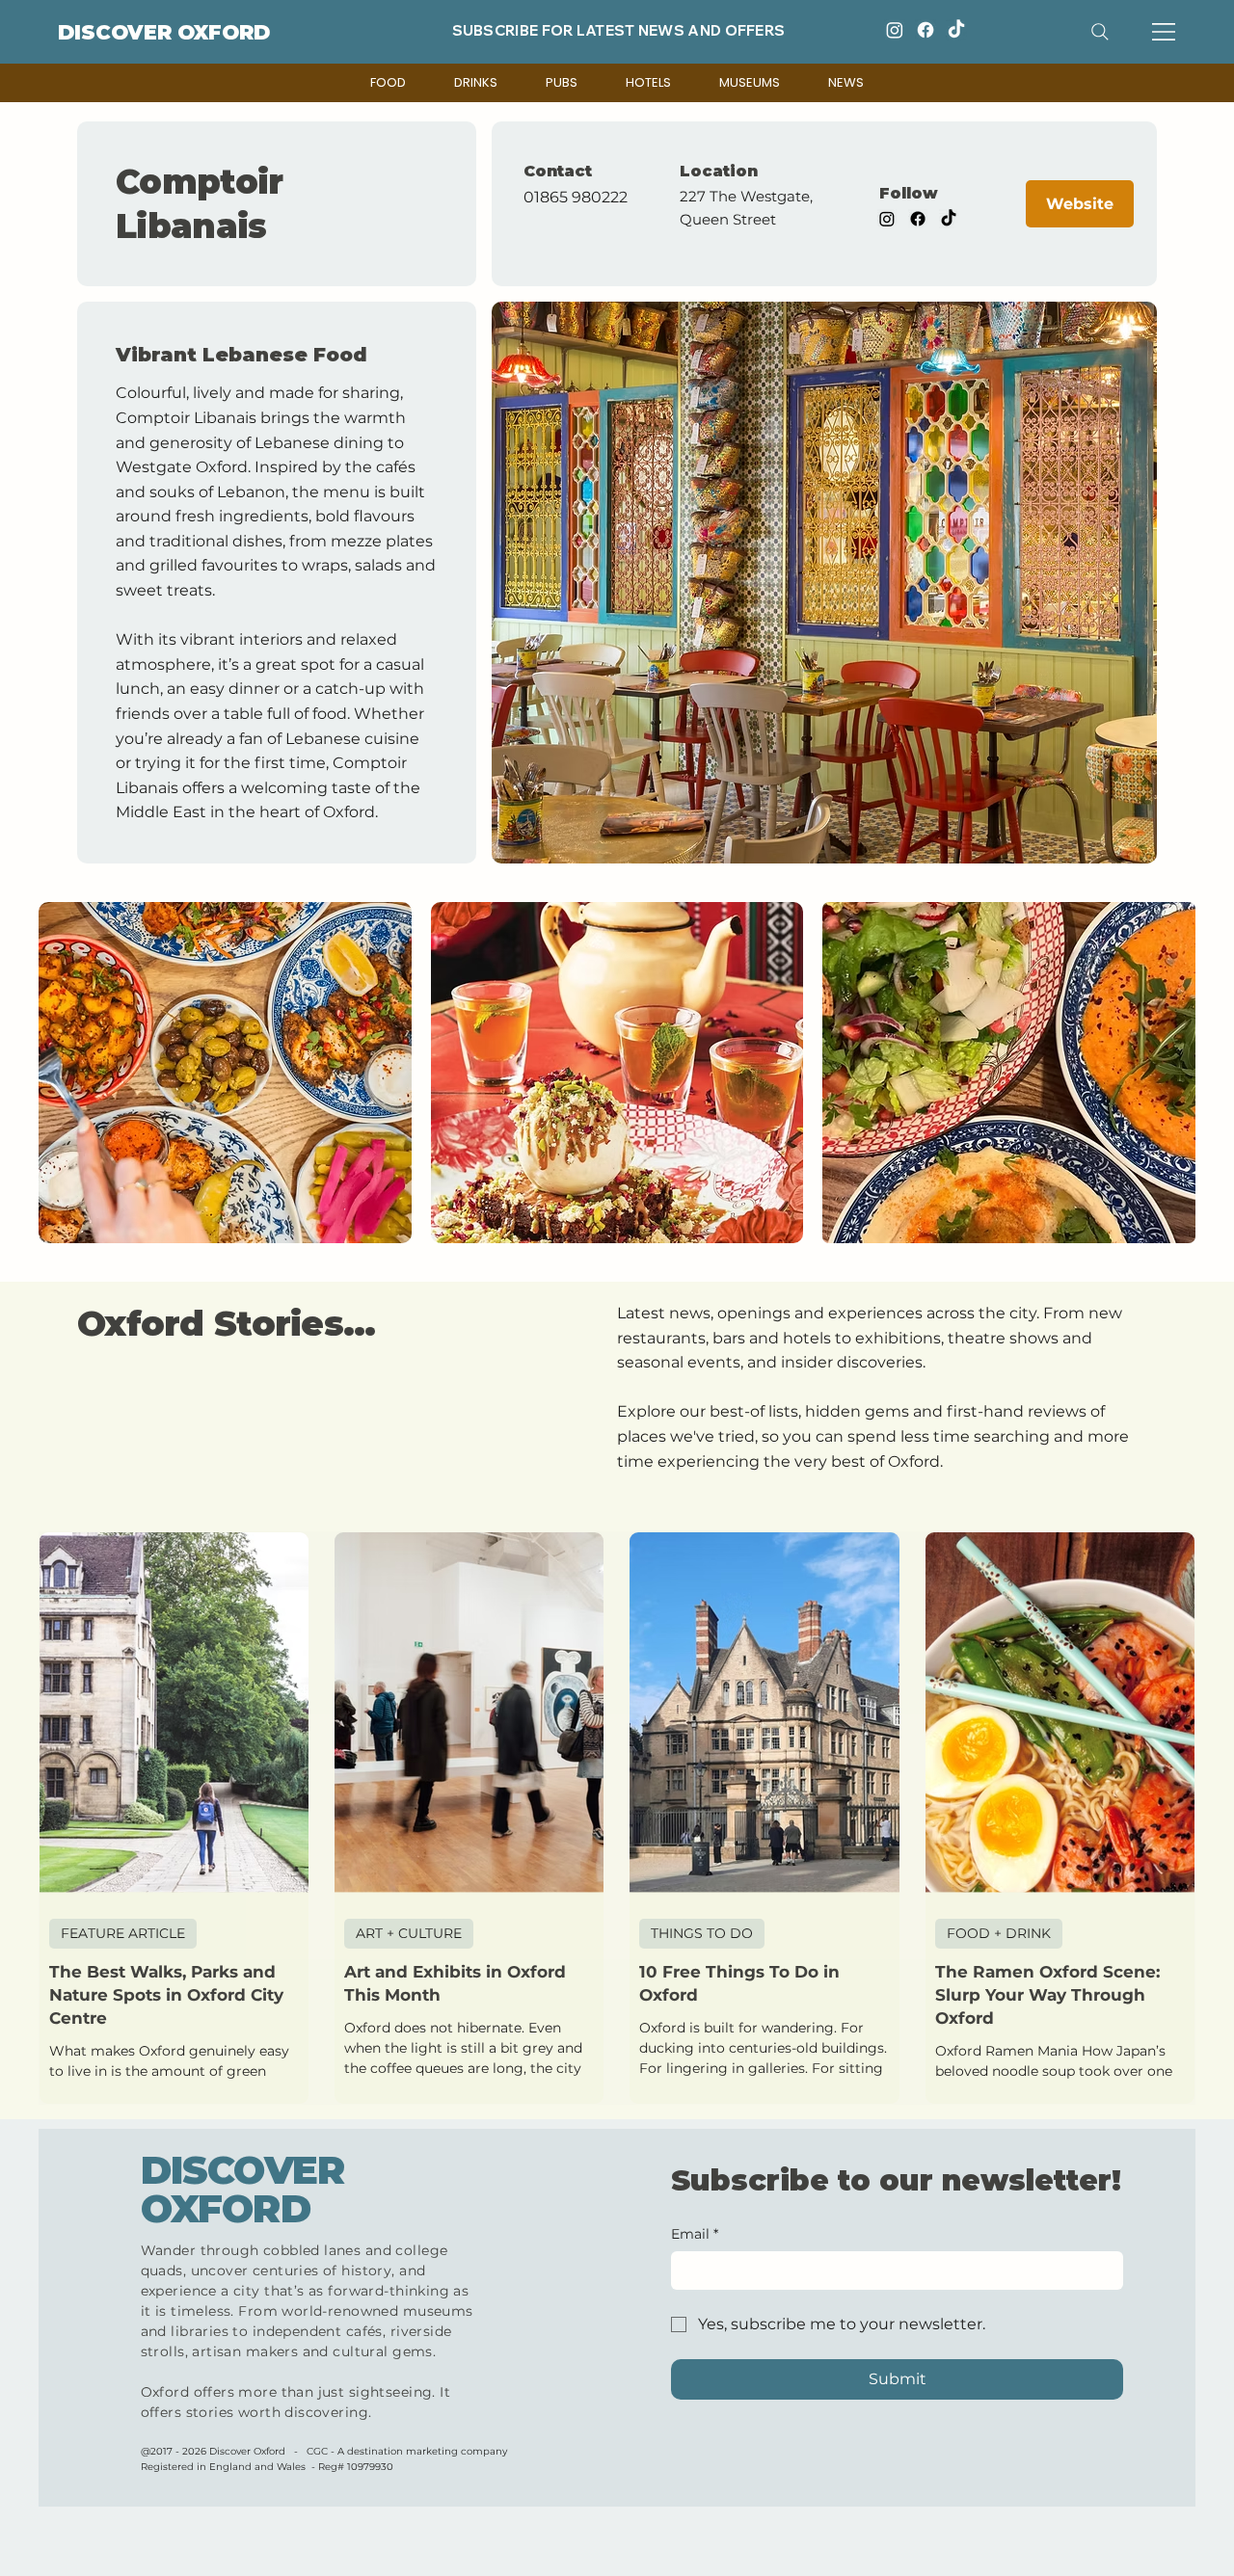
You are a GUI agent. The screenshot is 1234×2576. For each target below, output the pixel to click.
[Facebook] (925, 30)
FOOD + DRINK (999, 1933)
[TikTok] (956, 30)
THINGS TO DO (702, 1933)
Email (695, 2234)
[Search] (1100, 32)
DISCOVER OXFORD (164, 32)
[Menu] (1165, 32)
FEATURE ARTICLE (123, 1933)
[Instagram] (895, 30)
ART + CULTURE (409, 1933)
